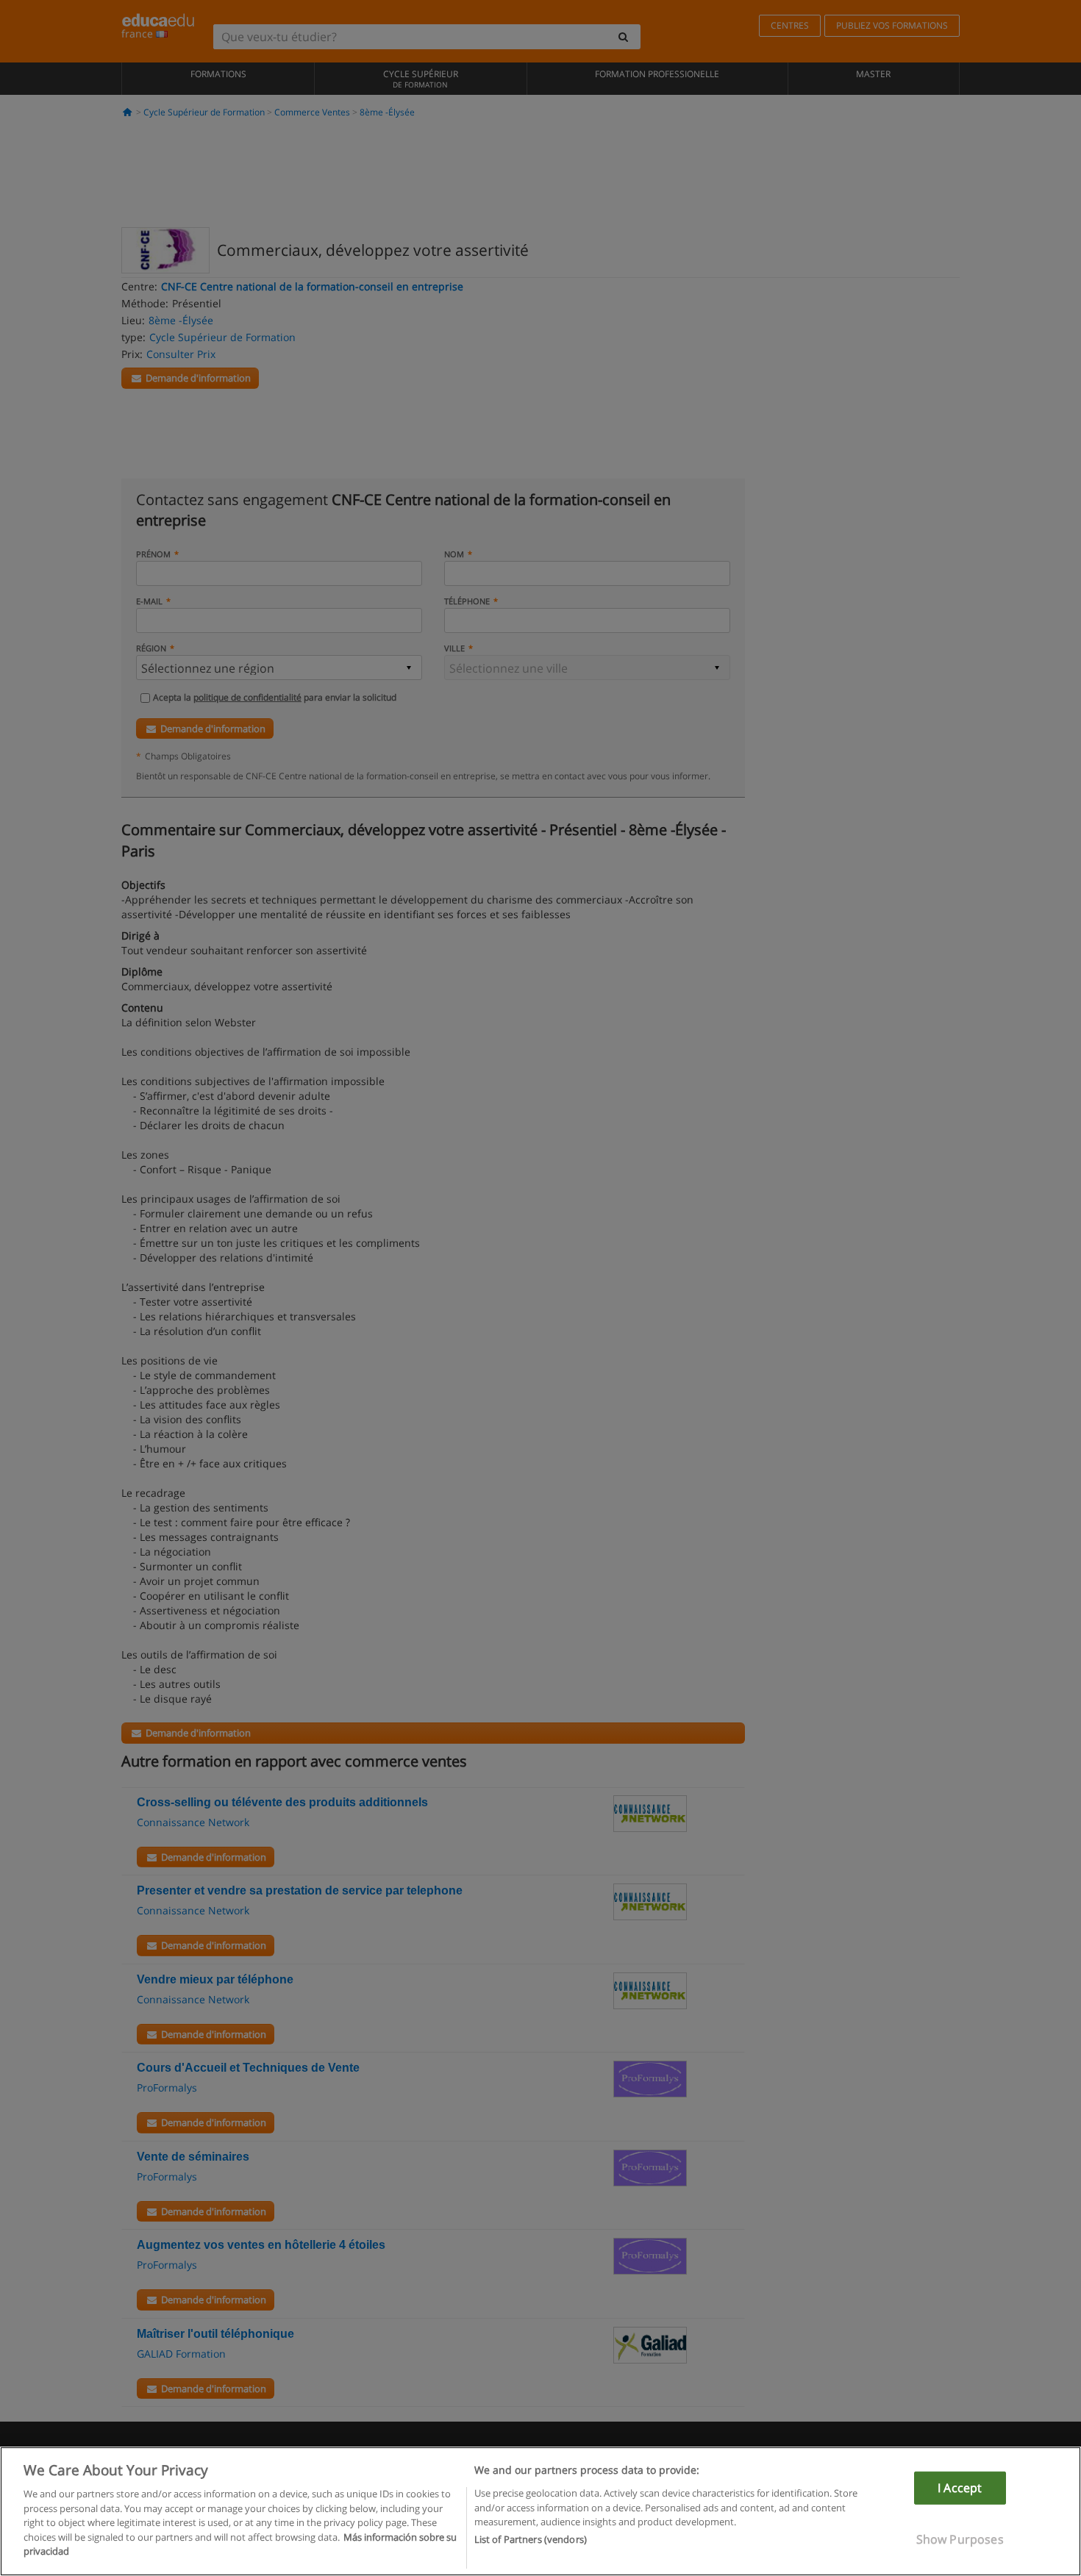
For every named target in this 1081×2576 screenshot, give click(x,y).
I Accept (960, 2488)
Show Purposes (960, 2539)
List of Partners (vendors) (531, 2540)
